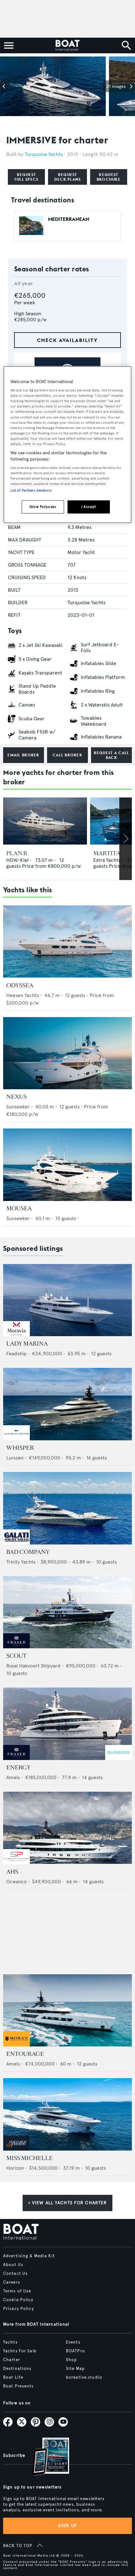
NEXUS (16, 1097)
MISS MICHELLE (30, 2158)
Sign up (67, 2526)
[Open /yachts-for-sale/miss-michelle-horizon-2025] (67, 2114)
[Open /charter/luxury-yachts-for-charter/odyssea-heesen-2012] (67, 942)
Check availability (67, 340)
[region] (68, 445)
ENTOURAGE (25, 2054)
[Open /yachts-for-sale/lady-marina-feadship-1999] (67, 1300)
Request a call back (112, 755)
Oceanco (16, 1882)
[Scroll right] (126, 839)
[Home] (67, 45)
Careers (12, 2282)
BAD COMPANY (28, 1552)
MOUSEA (19, 1208)
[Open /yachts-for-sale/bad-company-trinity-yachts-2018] (67, 1508)
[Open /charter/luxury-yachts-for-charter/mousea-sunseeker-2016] (67, 1165)
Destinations (17, 2369)
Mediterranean (69, 219)
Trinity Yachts (21, 1562)
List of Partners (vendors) (31, 490)
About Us (13, 2265)
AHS (12, 1872)
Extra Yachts (107, 860)
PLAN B (17, 853)
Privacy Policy (19, 2309)
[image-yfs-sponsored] (16, 1334)
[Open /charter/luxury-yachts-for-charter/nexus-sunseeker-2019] (67, 1053)
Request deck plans (68, 177)
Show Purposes (43, 507)
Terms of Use (17, 2291)
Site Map (75, 2369)
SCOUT (16, 1656)
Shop (71, 2360)
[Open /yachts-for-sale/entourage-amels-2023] (67, 2011)
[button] (5, 86)
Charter (12, 2360)
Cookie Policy (18, 2300)
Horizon (15, 2168)
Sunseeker (18, 1107)
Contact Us (15, 2274)
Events (73, 2342)
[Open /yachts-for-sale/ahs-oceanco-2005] (67, 1828)
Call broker (67, 755)
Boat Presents (19, 2386)
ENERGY (19, 1768)
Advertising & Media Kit (29, 2256)
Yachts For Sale (20, 2351)
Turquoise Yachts (44, 154)
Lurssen (15, 1458)
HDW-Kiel (17, 860)
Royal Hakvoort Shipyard (33, 1666)
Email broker (23, 755)
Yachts (10, 2342)
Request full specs (27, 177)
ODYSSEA (20, 985)
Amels (13, 1777)
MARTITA (107, 853)
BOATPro (76, 2351)
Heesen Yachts (23, 995)
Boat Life (13, 2377)
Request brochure (109, 177)
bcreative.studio (84, 2377)
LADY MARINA (27, 1344)
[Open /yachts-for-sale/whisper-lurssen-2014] (67, 1404)
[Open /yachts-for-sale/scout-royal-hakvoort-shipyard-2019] (67, 1612)
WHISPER (20, 1448)
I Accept (89, 507)
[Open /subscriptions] (46, 2457)
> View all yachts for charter (67, 2203)
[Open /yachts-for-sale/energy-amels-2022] (67, 1724)
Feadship (16, 1354)
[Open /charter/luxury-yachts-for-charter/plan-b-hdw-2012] (45, 821)
